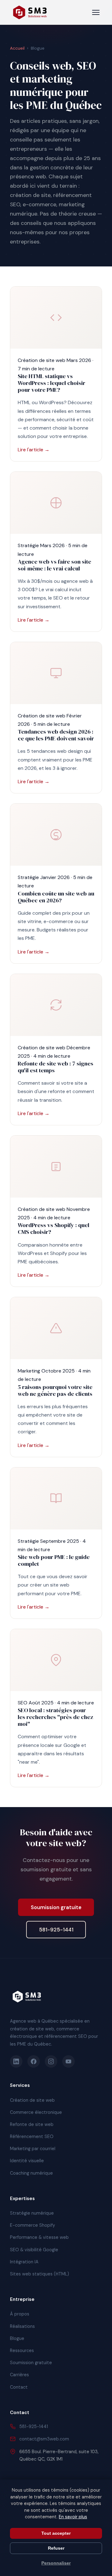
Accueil (17, 48)
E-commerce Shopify (33, 2225)
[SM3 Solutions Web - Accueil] (30, 12)
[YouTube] (68, 2061)
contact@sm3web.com (44, 2439)
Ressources (22, 2351)
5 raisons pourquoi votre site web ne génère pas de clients (55, 1390)
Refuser (56, 2548)
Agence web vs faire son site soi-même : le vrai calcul (54, 565)
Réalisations (22, 2326)
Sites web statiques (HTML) (40, 2274)
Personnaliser (56, 2563)
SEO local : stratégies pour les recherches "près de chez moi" (56, 1717)
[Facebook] (34, 2061)
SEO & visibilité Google (34, 2250)
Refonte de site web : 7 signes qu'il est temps (56, 1067)
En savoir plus (73, 2517)
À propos (20, 2314)
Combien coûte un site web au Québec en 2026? (56, 897)
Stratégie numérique (32, 2213)
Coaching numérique (31, 2173)
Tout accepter (56, 2533)
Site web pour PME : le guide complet (54, 1560)
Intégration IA (24, 2262)
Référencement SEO (32, 2136)
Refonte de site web (32, 2124)
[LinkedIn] (16, 2061)
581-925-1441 (56, 1930)
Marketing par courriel (33, 2149)
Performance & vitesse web (39, 2237)
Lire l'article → (34, 450)
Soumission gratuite (56, 1907)
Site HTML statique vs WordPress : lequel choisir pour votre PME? (51, 383)
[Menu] (96, 12)
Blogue (17, 2338)
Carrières (19, 2375)
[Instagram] (51, 2061)
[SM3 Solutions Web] (27, 1997)
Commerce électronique (36, 2112)
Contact (19, 2387)
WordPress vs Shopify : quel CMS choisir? (54, 1228)
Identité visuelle (27, 2161)
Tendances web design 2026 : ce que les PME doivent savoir (56, 735)
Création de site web (32, 2100)
